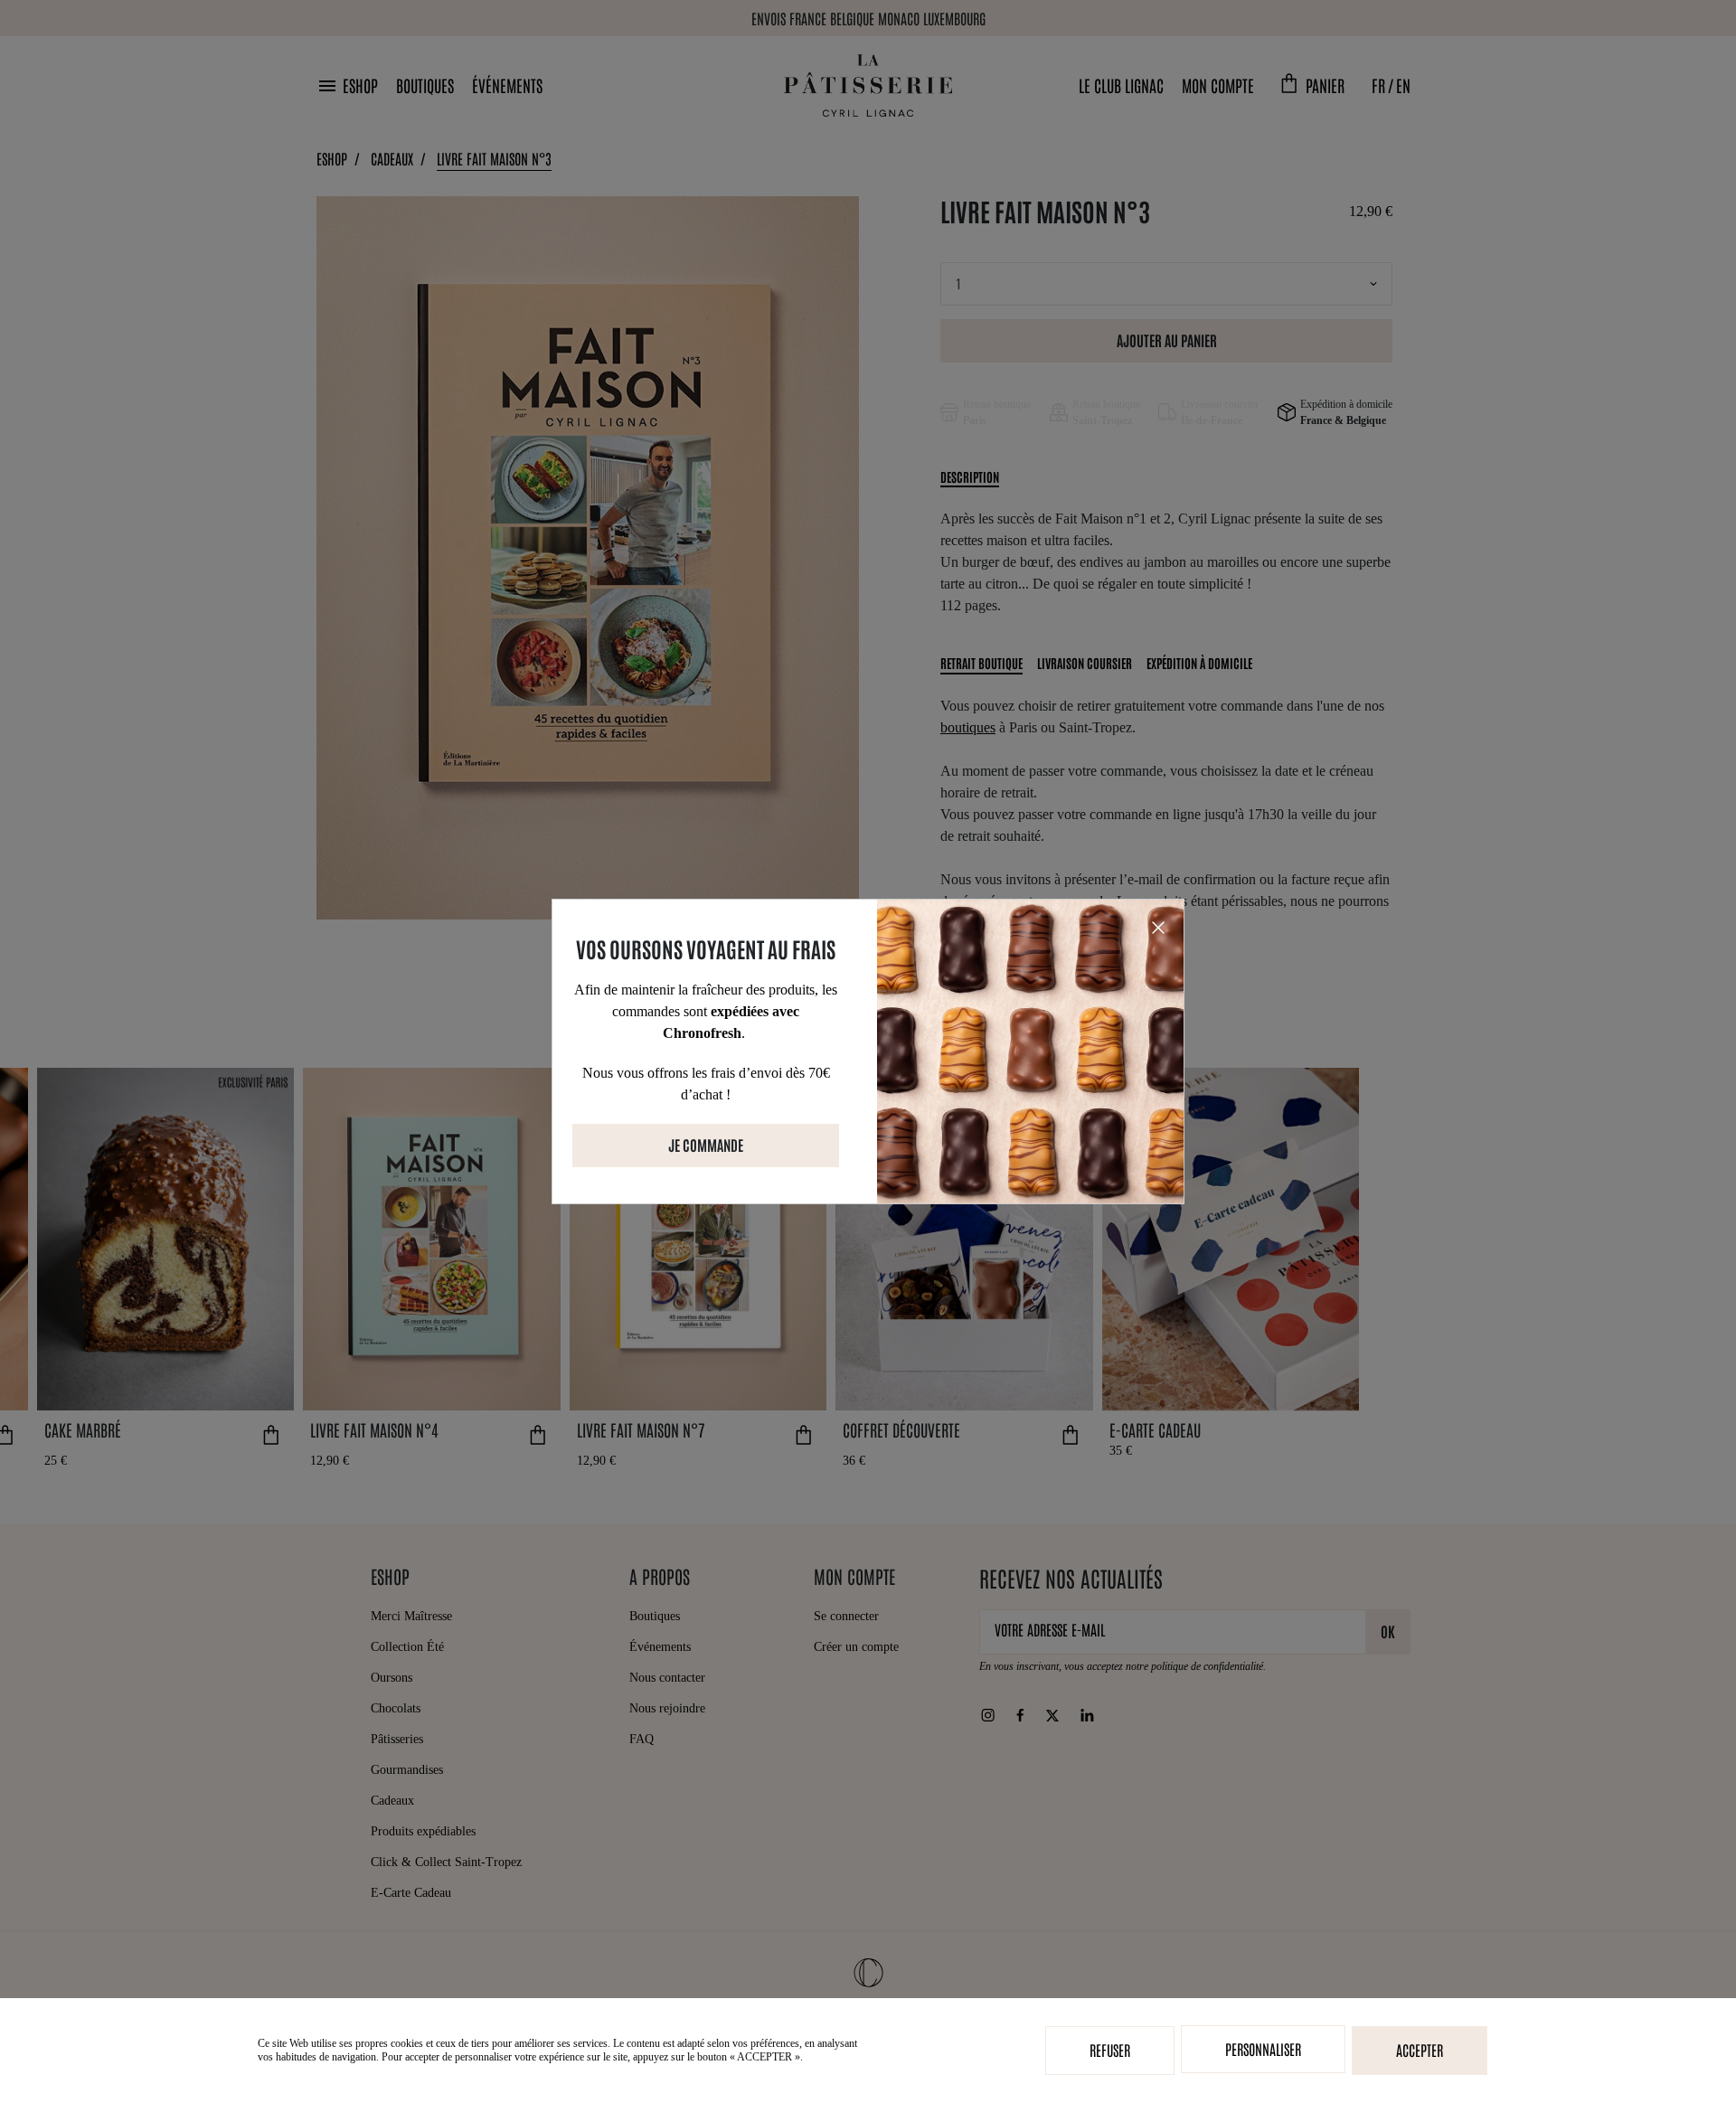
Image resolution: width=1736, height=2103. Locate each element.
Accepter (1420, 2050)
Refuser (1110, 2050)
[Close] (1158, 926)
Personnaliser (1263, 2049)
